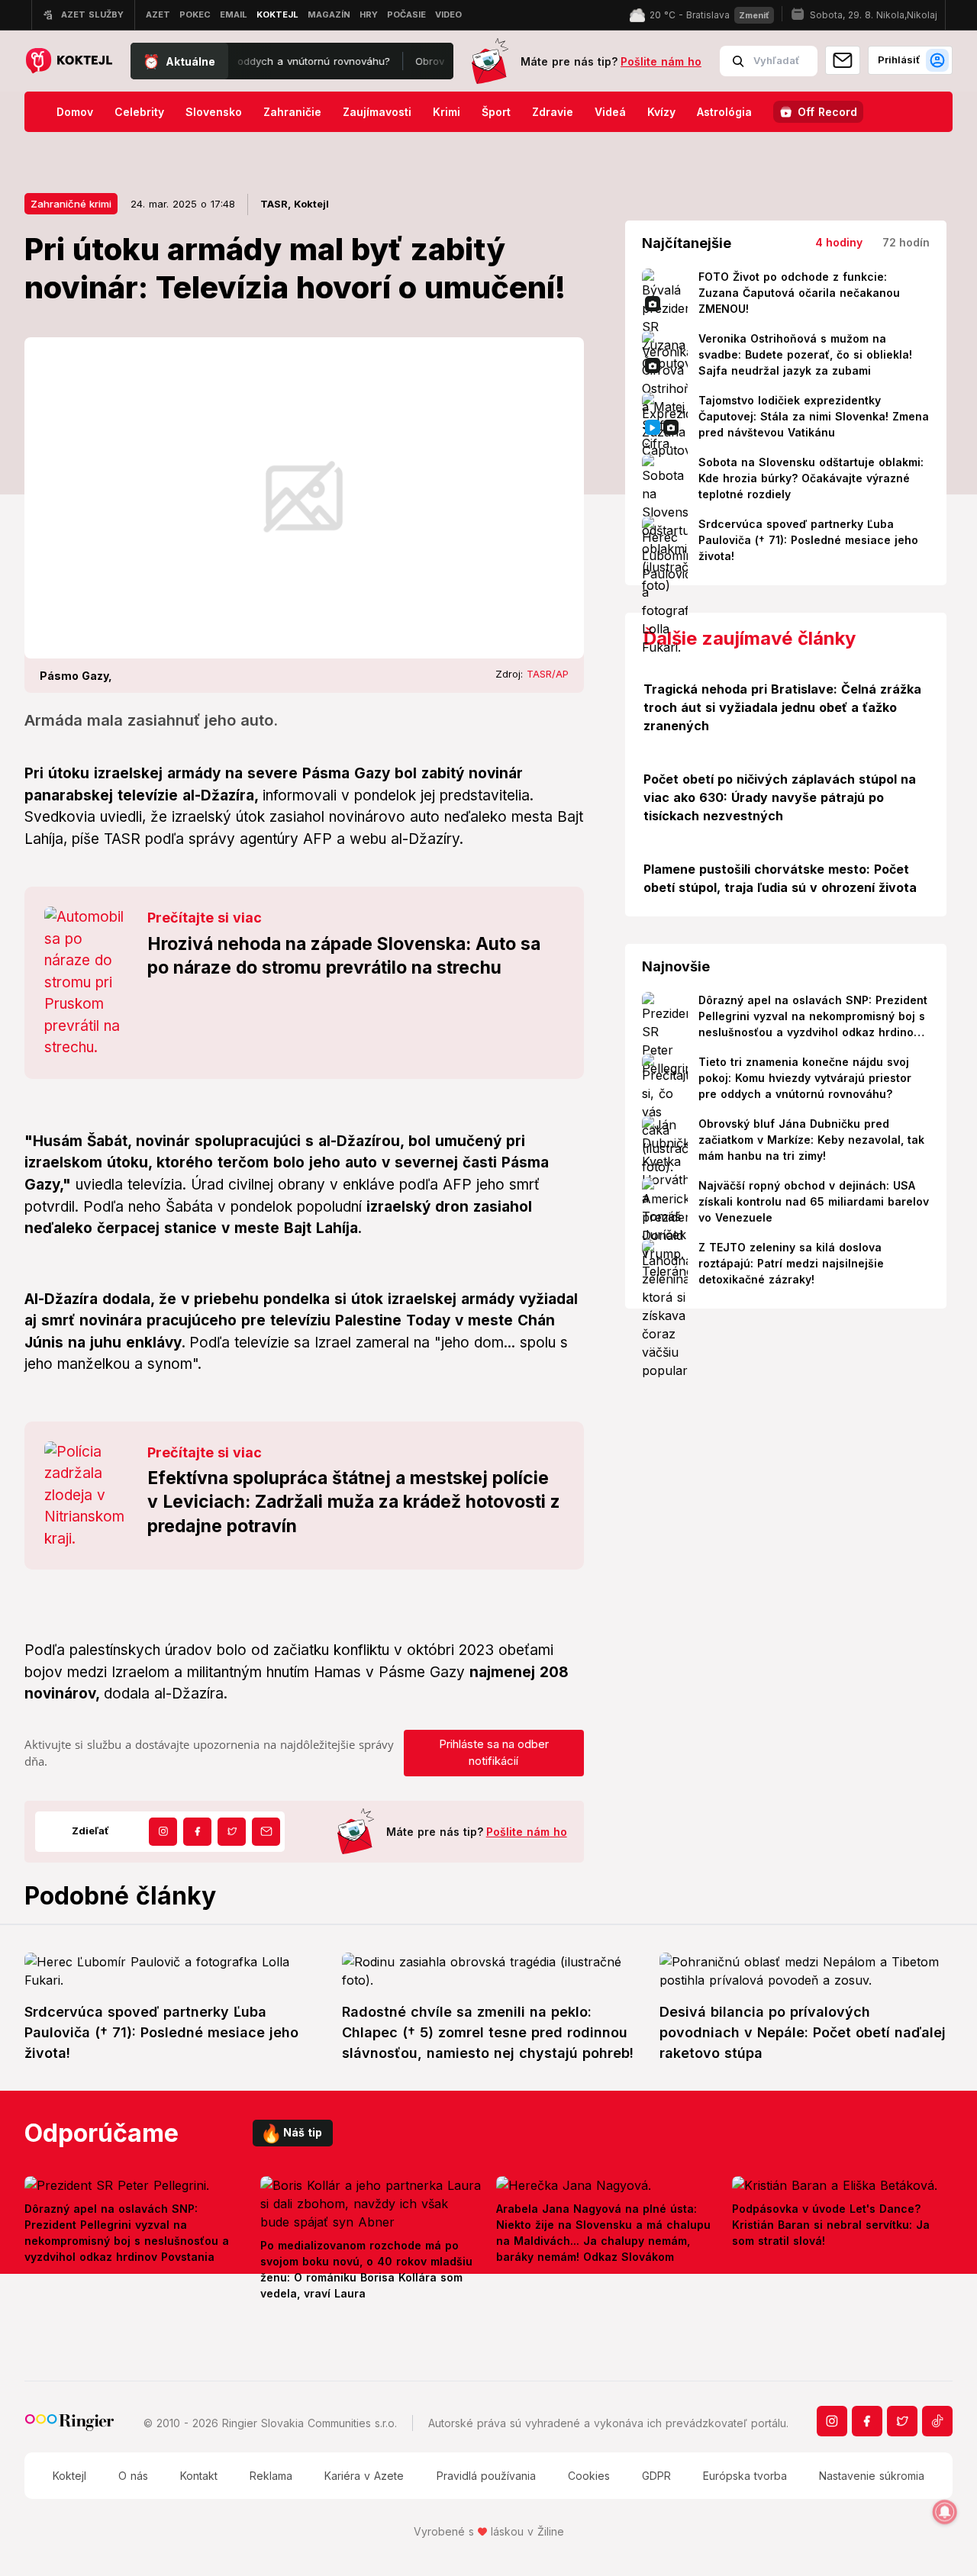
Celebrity (139, 112)
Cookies (589, 2476)
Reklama (271, 2476)
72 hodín (906, 242)
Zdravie (553, 112)
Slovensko (214, 112)
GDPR (656, 2476)
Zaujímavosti (377, 112)
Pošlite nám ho (661, 61)
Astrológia (724, 112)
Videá (610, 112)
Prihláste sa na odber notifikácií (494, 1753)
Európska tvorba (745, 2476)
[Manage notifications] (945, 2512)
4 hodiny (839, 242)
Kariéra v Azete (364, 2476)
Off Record (827, 112)
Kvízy (661, 112)
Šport (496, 112)
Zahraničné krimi (71, 204)
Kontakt (199, 2476)
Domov (75, 112)
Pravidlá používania (486, 2476)
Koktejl (69, 2476)
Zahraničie (292, 112)
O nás (133, 2476)
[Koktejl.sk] (68, 61)
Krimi (447, 112)
